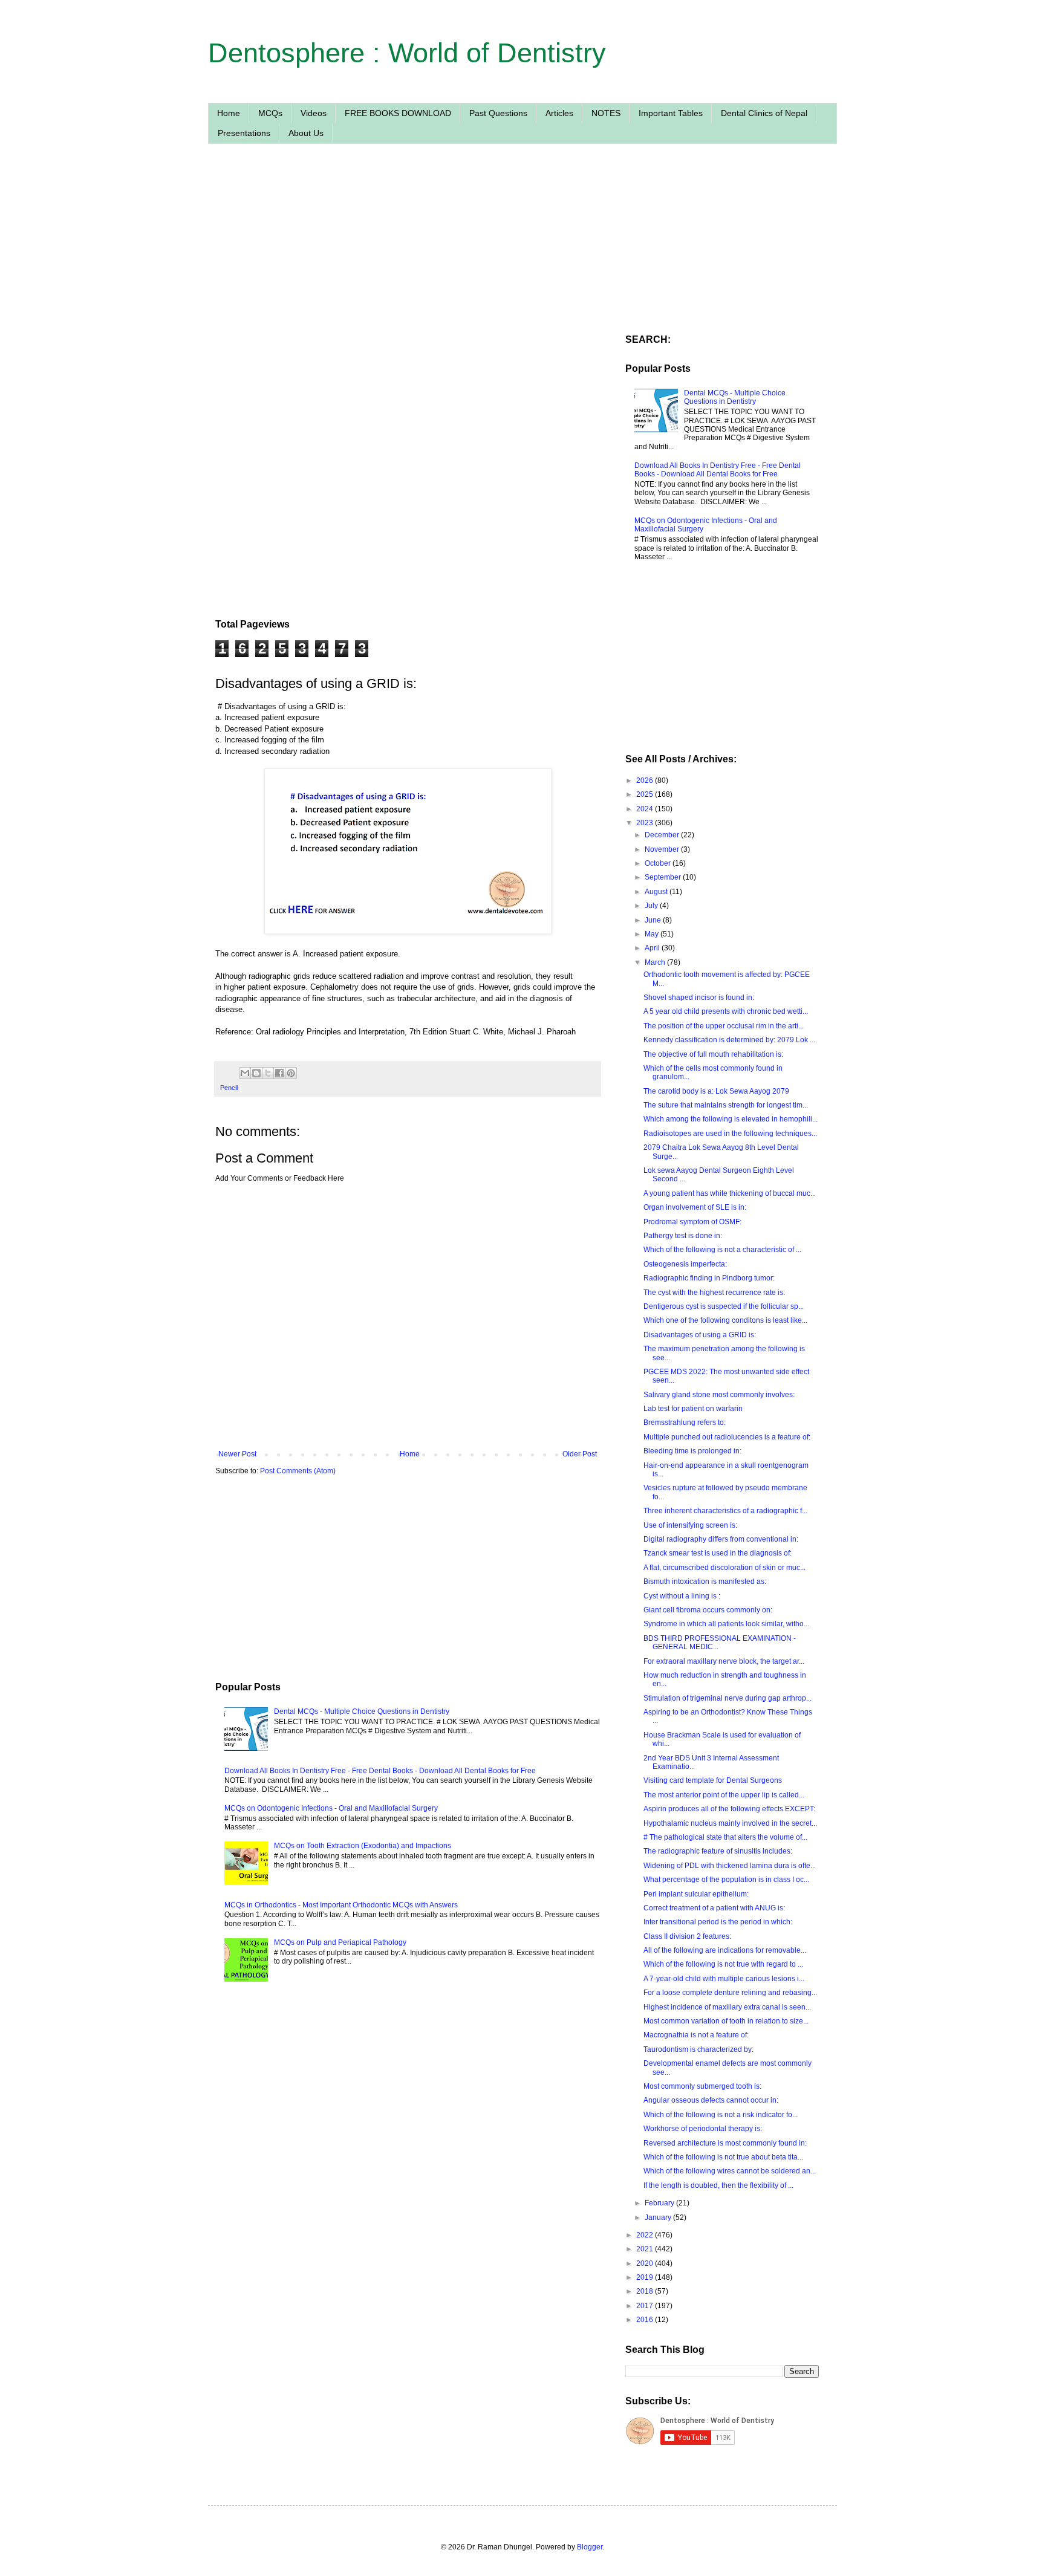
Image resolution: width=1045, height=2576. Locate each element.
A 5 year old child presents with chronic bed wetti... (726, 1011)
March (656, 962)
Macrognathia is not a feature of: (696, 2035)
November (663, 849)
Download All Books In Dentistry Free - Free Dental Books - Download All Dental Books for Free (380, 1771)
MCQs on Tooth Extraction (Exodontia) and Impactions (363, 1846)
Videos (314, 113)
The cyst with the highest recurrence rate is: (714, 1293)
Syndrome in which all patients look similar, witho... (726, 1624)
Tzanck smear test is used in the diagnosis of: (718, 1553)
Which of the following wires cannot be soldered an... (730, 2171)
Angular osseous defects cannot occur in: (711, 2100)
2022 (646, 2235)
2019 (646, 2277)
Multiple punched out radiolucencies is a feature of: (727, 1437)
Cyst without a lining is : (682, 1596)
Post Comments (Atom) (298, 1471)
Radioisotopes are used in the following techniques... (730, 1134)
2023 (646, 823)
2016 (646, 2320)
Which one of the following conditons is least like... (725, 1320)
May (653, 934)
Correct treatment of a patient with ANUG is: (714, 1908)
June (654, 920)
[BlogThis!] (256, 1073)
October (659, 863)
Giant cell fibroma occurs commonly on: (708, 1610)
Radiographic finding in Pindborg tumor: (709, 1278)
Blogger (590, 2547)
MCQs (270, 113)
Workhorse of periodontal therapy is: (703, 2129)
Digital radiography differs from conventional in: (721, 1539)
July (652, 906)
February (660, 2203)
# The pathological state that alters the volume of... (725, 1837)
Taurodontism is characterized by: (698, 2049)
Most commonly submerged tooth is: (702, 2086)
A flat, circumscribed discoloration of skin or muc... (724, 1568)
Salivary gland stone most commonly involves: (719, 1395)
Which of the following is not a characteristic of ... (722, 1250)
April (653, 948)
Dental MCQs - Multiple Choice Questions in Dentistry (362, 1711)
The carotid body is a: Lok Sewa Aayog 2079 (716, 1091)
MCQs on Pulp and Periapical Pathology (340, 1942)
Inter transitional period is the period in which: (718, 1922)
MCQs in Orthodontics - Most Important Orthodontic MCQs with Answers (341, 1905)
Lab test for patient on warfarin (693, 1409)
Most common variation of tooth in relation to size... (726, 2021)
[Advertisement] (408, 268)
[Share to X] (268, 1073)
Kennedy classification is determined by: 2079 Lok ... (729, 1040)
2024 (646, 809)
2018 (646, 2291)
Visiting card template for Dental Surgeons (713, 1780)
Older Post (580, 1454)
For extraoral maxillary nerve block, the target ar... (724, 1661)
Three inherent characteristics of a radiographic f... (725, 1511)
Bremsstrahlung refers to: (685, 1423)
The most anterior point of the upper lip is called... (724, 1795)
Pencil (229, 1088)
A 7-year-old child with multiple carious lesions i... (724, 1979)
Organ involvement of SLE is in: (695, 1207)
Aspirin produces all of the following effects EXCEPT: (729, 1809)
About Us (306, 133)
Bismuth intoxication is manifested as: (705, 1582)
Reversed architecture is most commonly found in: (725, 2143)
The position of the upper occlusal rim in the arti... (724, 1026)
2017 (646, 2306)
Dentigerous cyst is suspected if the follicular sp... (724, 1306)
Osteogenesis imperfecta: (685, 1264)
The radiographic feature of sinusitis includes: (718, 1851)
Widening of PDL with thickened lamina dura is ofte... (730, 1866)
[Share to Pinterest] (291, 1073)
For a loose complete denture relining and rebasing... (730, 1993)
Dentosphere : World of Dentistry (407, 53)
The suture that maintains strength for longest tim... (726, 1105)
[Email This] (245, 1073)
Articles (559, 113)
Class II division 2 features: (687, 1936)
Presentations (244, 133)
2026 (646, 780)
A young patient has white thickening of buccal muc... (730, 1193)
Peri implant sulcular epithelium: (696, 1894)
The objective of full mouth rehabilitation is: (713, 1054)
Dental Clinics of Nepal (764, 113)
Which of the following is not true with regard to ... (723, 1964)
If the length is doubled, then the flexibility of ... (718, 2185)
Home (229, 113)
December (663, 835)
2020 (646, 2263)
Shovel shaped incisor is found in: (699, 998)
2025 (646, 794)
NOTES (606, 113)
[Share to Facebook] (279, 1073)
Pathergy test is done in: (683, 1236)
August (657, 892)
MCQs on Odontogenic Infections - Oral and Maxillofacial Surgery (331, 1808)
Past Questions (498, 113)
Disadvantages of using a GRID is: (700, 1335)
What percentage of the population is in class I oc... (726, 1880)
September (664, 877)
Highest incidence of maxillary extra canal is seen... (727, 2007)
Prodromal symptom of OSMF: (692, 1222)
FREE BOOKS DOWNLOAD (398, 113)
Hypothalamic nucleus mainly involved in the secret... (730, 1823)
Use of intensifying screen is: (690, 1525)
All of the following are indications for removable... (725, 1950)
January (659, 2218)
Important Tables (671, 113)
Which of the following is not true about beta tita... (723, 2157)
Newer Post (237, 1454)
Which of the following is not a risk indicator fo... (721, 2115)
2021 (646, 2249)
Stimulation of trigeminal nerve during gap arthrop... (728, 1698)
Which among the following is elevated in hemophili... (731, 1119)
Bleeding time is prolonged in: (692, 1451)
